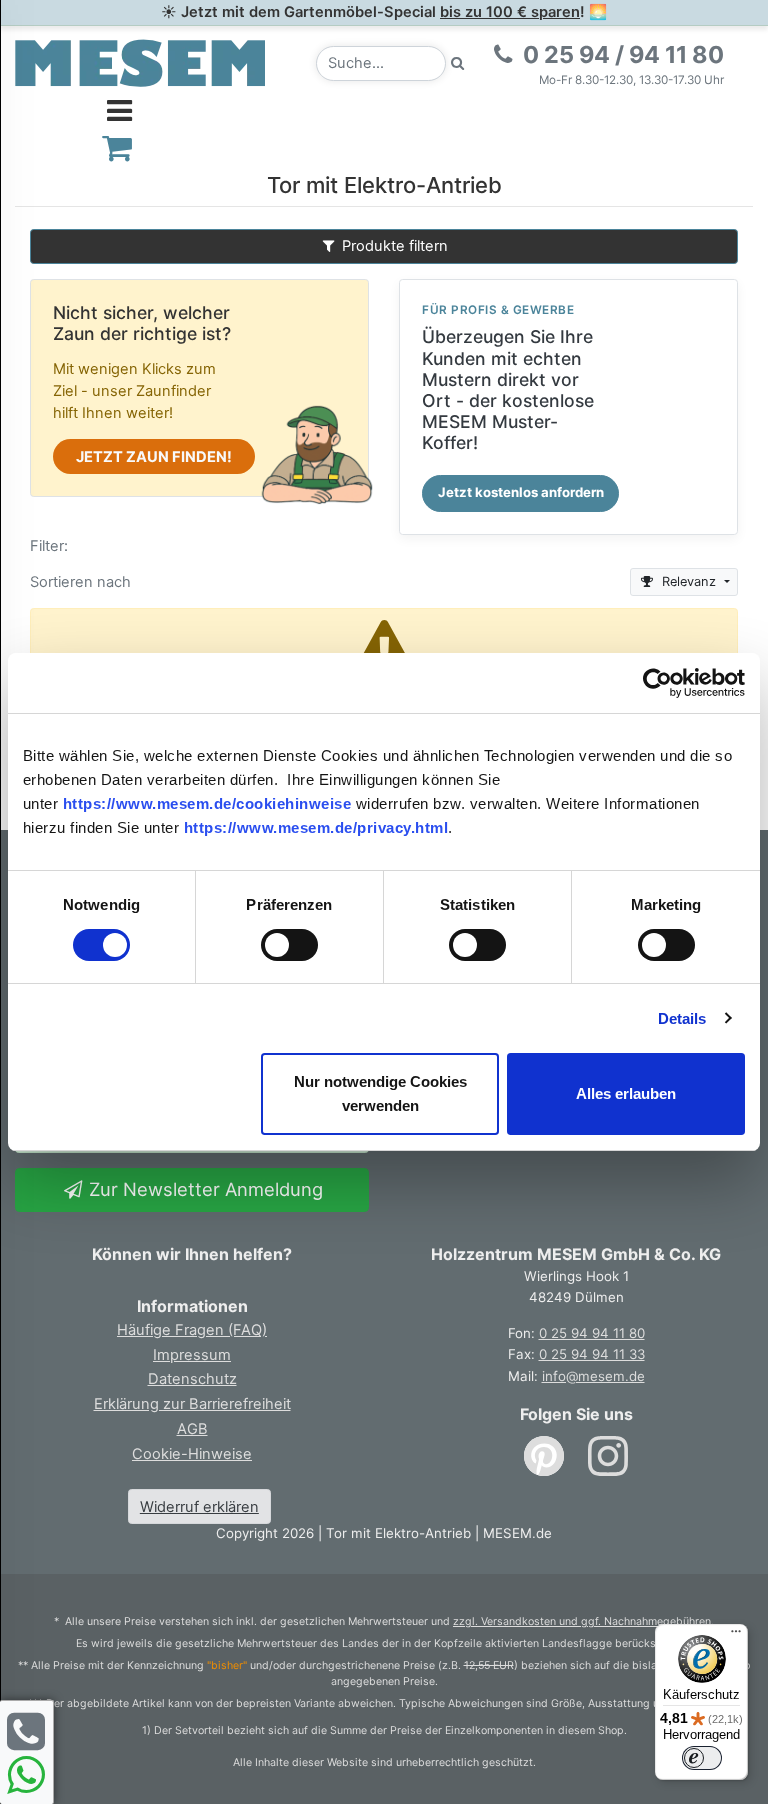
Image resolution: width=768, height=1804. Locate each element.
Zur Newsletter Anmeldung (203, 1189)
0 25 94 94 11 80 (592, 1333)
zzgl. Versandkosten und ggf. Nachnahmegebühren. (583, 1621)
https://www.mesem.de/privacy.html (316, 827)
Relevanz (689, 581)
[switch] (289, 945)
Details (682, 1018)
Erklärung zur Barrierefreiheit (192, 1404)
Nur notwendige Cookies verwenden (380, 1093)
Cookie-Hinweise (192, 1454)
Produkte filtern (393, 246)
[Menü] (736, 1636)
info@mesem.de (593, 1376)
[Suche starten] (458, 63)
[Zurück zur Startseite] (140, 62)
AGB (192, 1429)
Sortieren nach (80, 582)
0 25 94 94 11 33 (592, 1354)
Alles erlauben (626, 1093)
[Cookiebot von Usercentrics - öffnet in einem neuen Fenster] (657, 683)
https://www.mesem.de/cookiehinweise (207, 803)
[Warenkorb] (117, 147)
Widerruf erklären (199, 1507)
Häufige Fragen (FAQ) (192, 1330)
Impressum (192, 1355)
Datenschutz (192, 1379)
